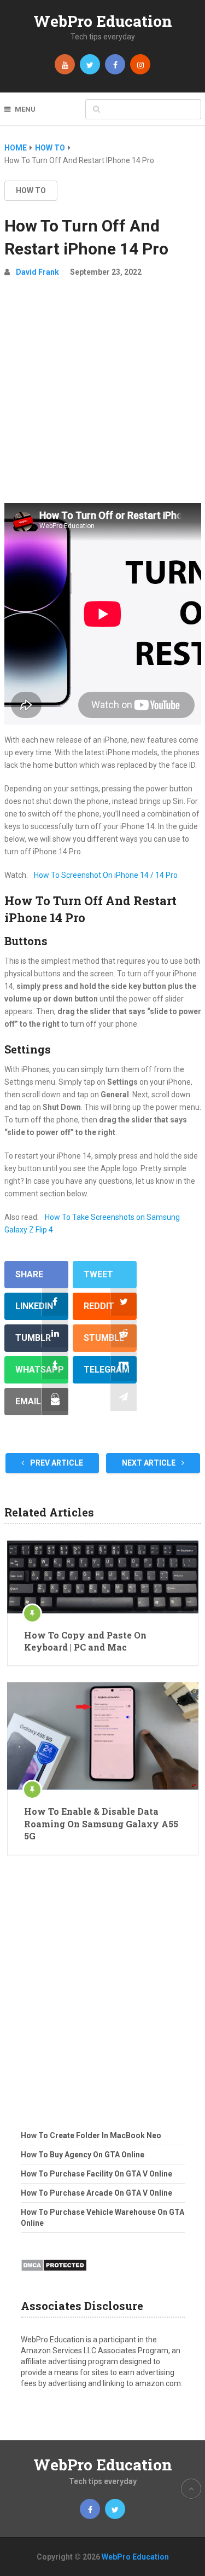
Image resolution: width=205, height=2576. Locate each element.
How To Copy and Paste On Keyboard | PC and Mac (85, 1641)
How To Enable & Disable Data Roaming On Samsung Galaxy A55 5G (101, 1824)
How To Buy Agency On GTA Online (83, 2155)
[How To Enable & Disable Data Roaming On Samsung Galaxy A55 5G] (103, 1736)
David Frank (37, 272)
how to (31, 190)
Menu (25, 109)
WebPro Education (103, 21)
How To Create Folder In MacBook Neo (91, 2135)
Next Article (150, 1463)
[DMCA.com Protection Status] (54, 2274)
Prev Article (56, 1463)
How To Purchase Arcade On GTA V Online (96, 2193)
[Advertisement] (102, 395)
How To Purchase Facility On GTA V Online (96, 2174)
